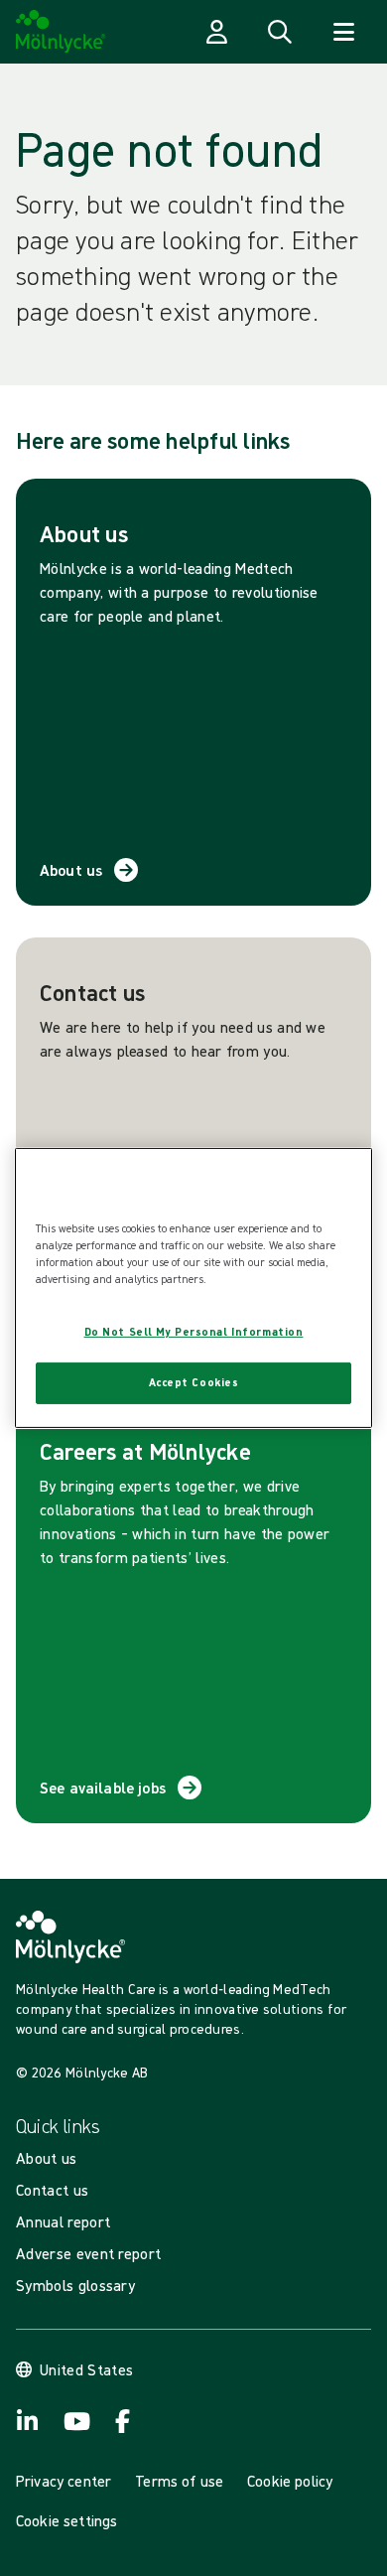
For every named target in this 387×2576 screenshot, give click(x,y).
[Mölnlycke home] (61, 32)
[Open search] (280, 32)
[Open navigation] (343, 32)
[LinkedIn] (28, 2421)
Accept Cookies (194, 1382)
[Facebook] (123, 2421)
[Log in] (216, 32)
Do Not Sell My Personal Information (194, 1332)
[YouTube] (75, 2421)
